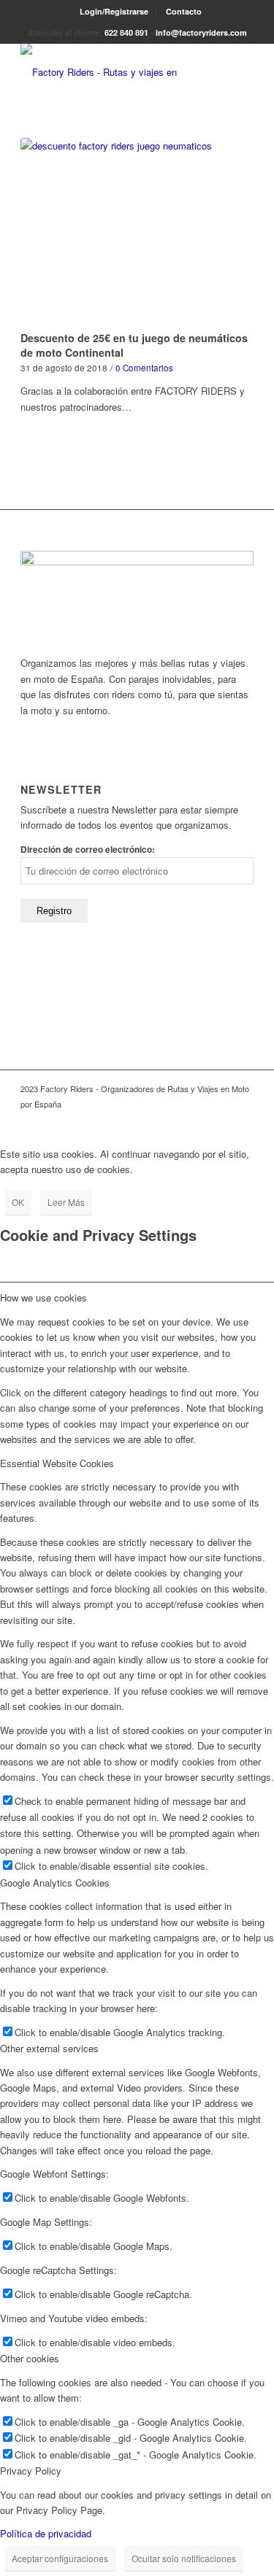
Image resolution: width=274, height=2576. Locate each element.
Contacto (184, 11)
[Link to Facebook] (221, 1120)
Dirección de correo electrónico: (88, 850)
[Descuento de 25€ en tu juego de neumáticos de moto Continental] (137, 232)
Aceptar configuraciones (60, 2558)
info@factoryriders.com (201, 32)
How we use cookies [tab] (43, 1297)
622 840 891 (126, 32)
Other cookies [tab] (30, 2358)
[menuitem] (114, 11)
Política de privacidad (46, 2533)
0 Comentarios (144, 368)
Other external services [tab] (49, 2048)
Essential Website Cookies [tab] (57, 1463)
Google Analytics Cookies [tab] (55, 1883)
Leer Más (66, 1202)
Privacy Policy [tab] (31, 2471)
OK (18, 1202)
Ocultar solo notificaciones (184, 2558)
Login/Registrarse (114, 11)
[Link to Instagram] (243, 1120)
